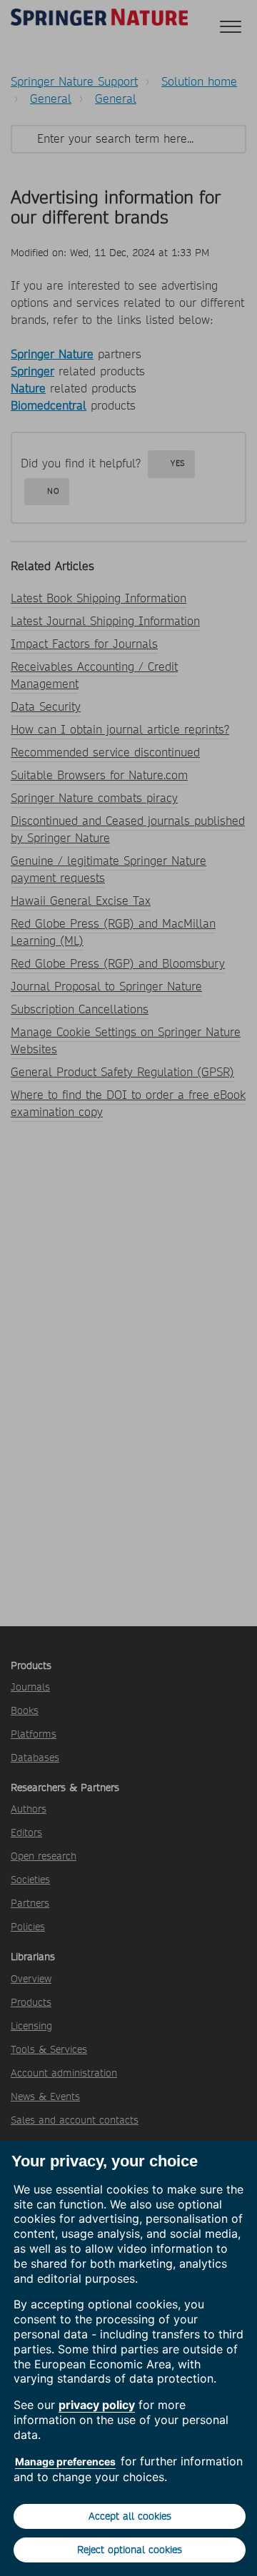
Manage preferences (65, 2461)
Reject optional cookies (130, 2550)
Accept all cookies (130, 2516)
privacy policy (97, 2405)
